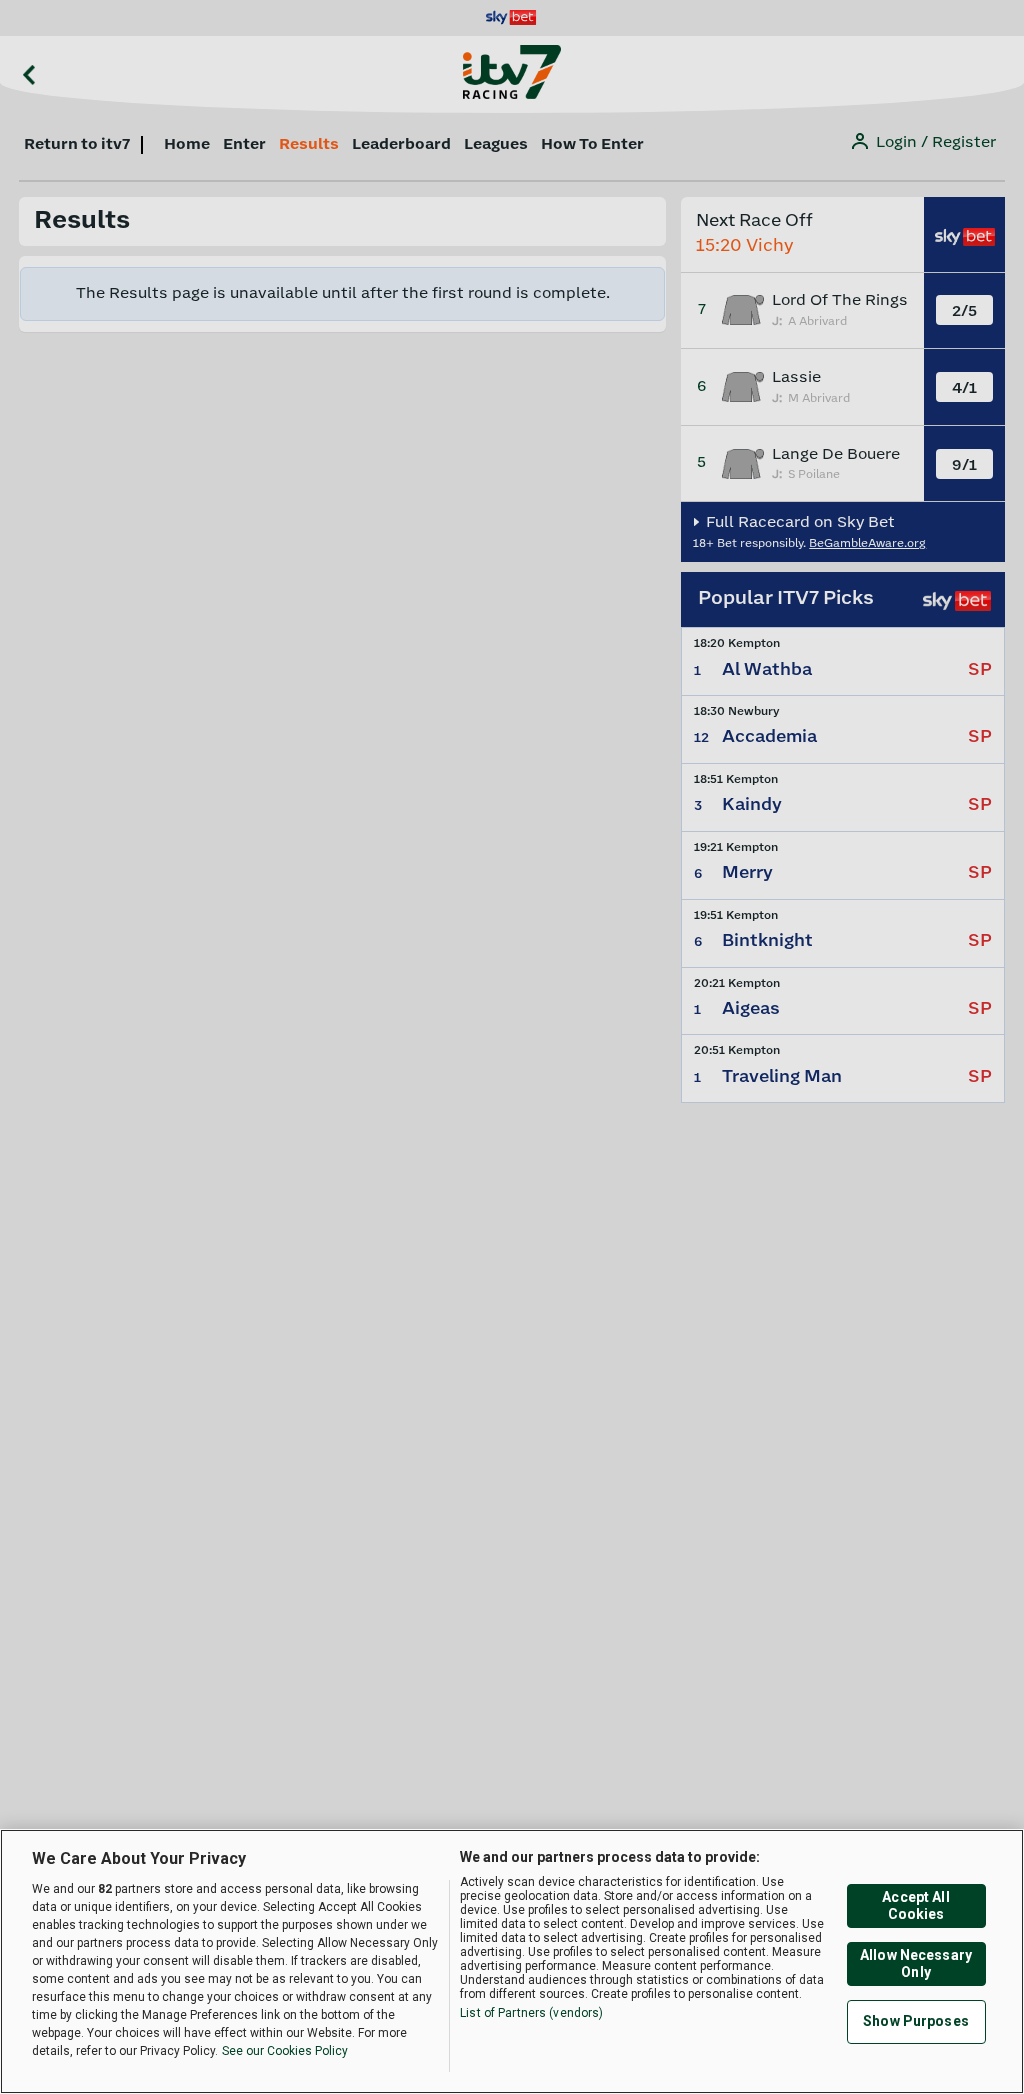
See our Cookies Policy (285, 2051)
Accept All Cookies (915, 1905)
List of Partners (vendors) (531, 2013)
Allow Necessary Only (916, 1963)
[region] (512, 1961)
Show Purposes (916, 2021)
